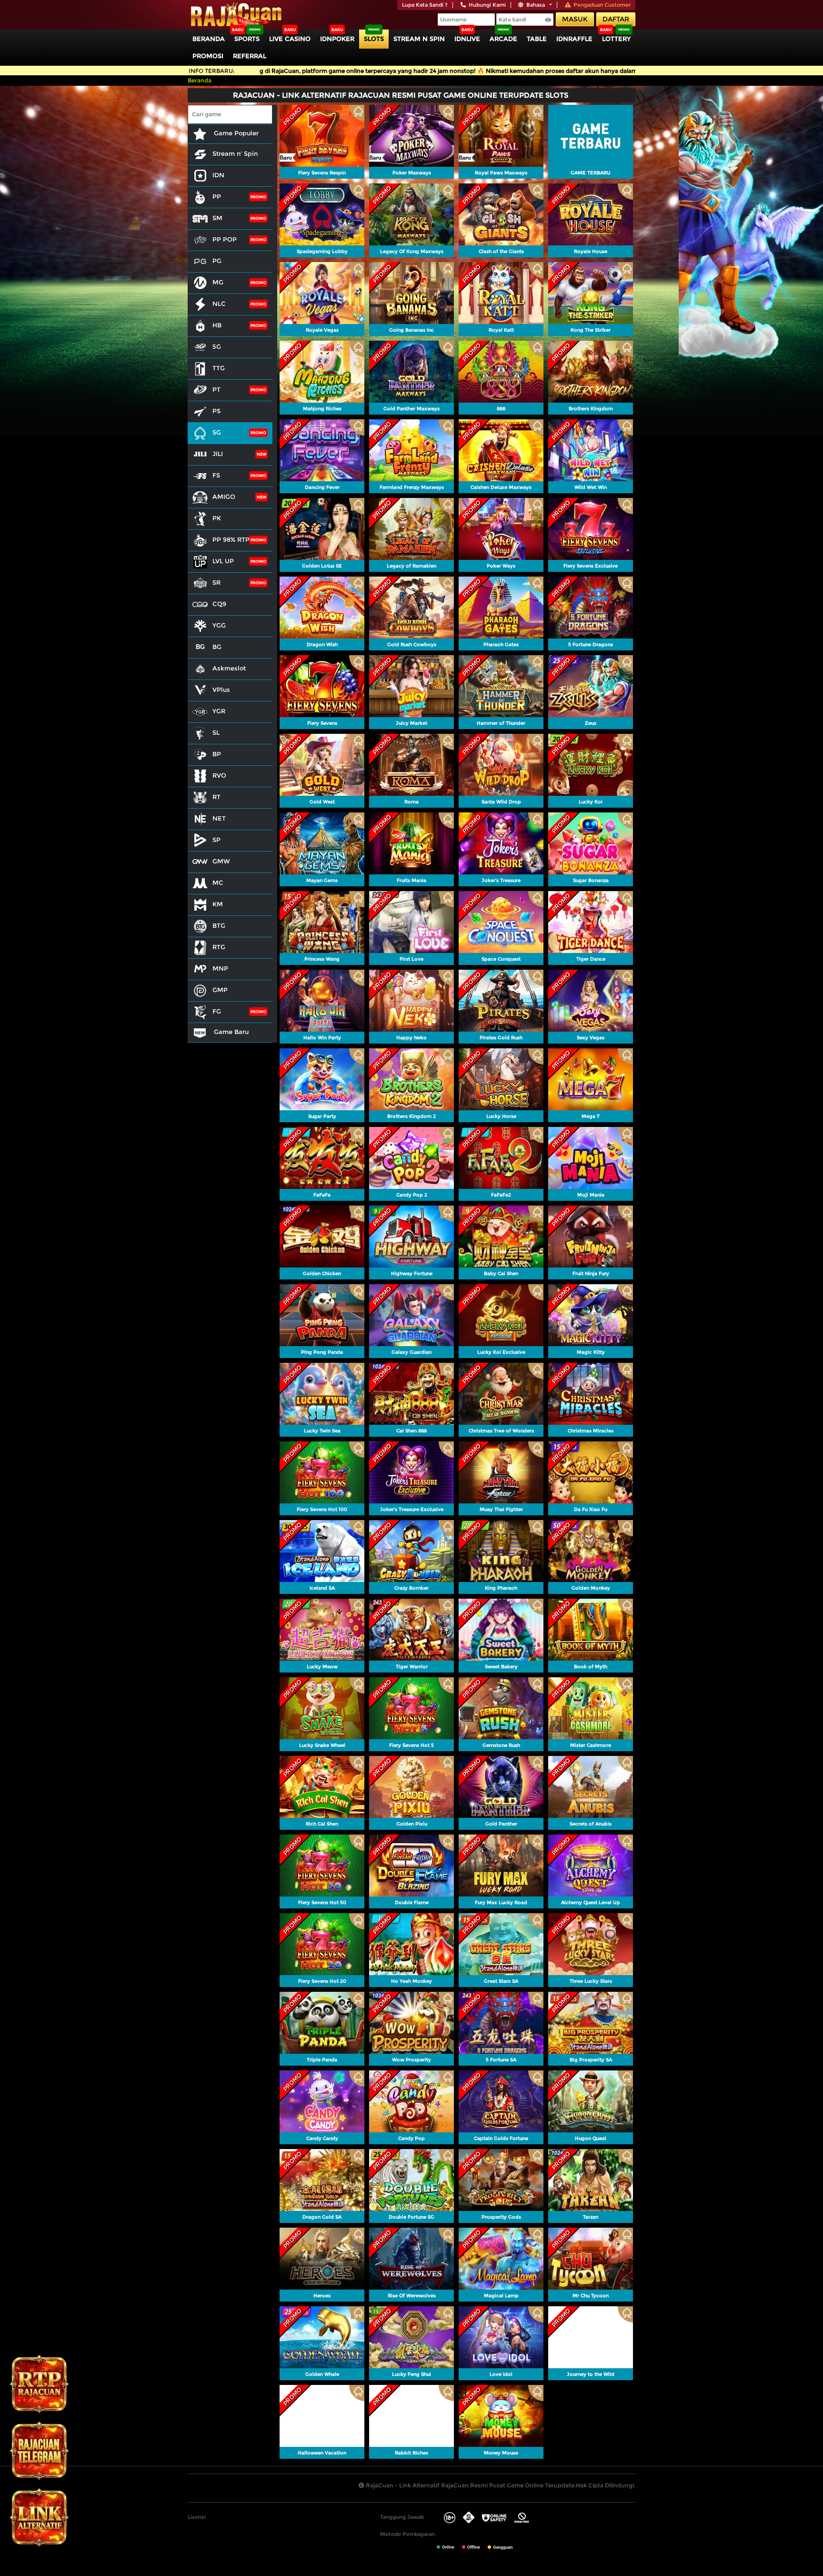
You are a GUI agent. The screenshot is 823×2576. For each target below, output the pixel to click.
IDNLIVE (467, 39)
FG (217, 1011)
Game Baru (230, 1032)
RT (216, 797)
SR (216, 582)
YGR (219, 711)
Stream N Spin (419, 39)
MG (218, 282)
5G (217, 346)
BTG (219, 925)
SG (217, 432)
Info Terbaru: (212, 71)
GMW (221, 861)
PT (216, 389)
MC (218, 882)
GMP (220, 990)
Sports (247, 39)
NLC (219, 304)
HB (217, 325)
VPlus (221, 690)
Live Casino (290, 39)
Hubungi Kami (487, 5)
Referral (250, 56)
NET (219, 818)
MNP (220, 968)
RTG (219, 947)
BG (217, 647)
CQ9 (219, 604)
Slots (374, 39)
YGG (219, 625)
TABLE (537, 39)
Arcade (503, 39)
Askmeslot (229, 668)
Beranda (209, 39)
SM (217, 218)
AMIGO (224, 497)
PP (217, 196)
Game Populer (235, 133)
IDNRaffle (574, 39)
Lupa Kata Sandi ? (425, 5)
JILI (218, 454)
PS (216, 411)
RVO (219, 775)
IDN (218, 175)
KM (218, 904)
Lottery (616, 39)
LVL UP (223, 561)
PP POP (225, 239)
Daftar (616, 19)
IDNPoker (337, 39)
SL (216, 732)
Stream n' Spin (235, 153)
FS (216, 475)
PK (217, 518)
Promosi (208, 56)
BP (217, 754)
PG (217, 261)
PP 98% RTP (231, 539)
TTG (219, 368)
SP (216, 840)
